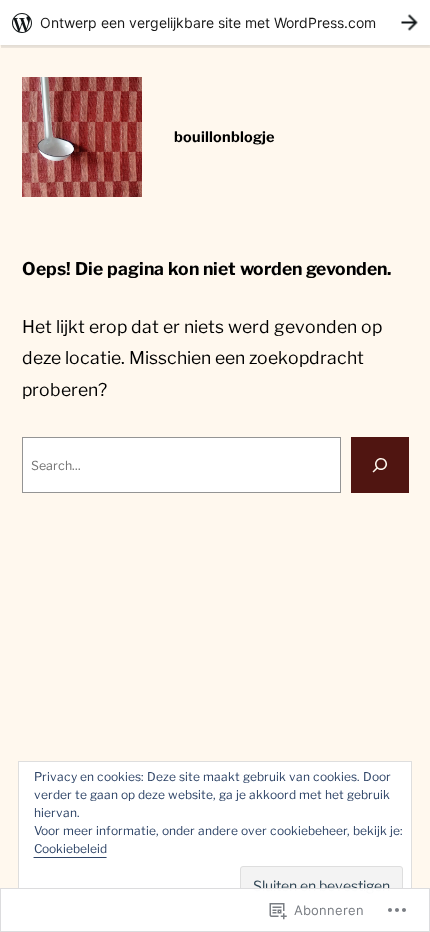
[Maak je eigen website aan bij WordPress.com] (215, 22)
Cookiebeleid (70, 848)
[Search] (380, 465)
